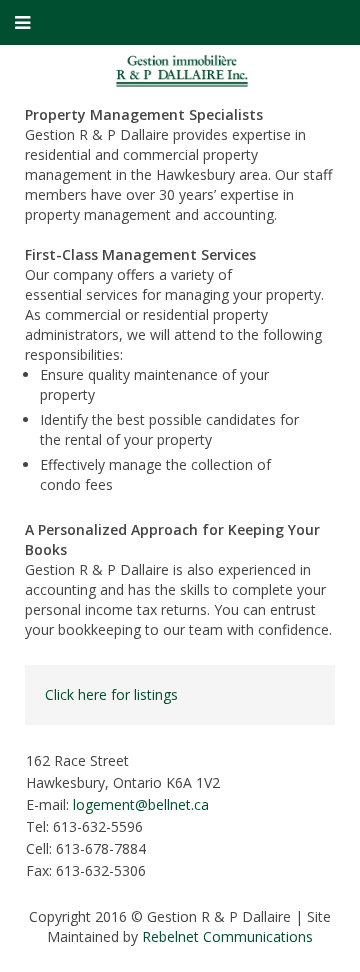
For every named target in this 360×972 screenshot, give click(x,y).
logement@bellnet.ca (141, 804)
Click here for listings (111, 694)
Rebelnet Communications (227, 936)
